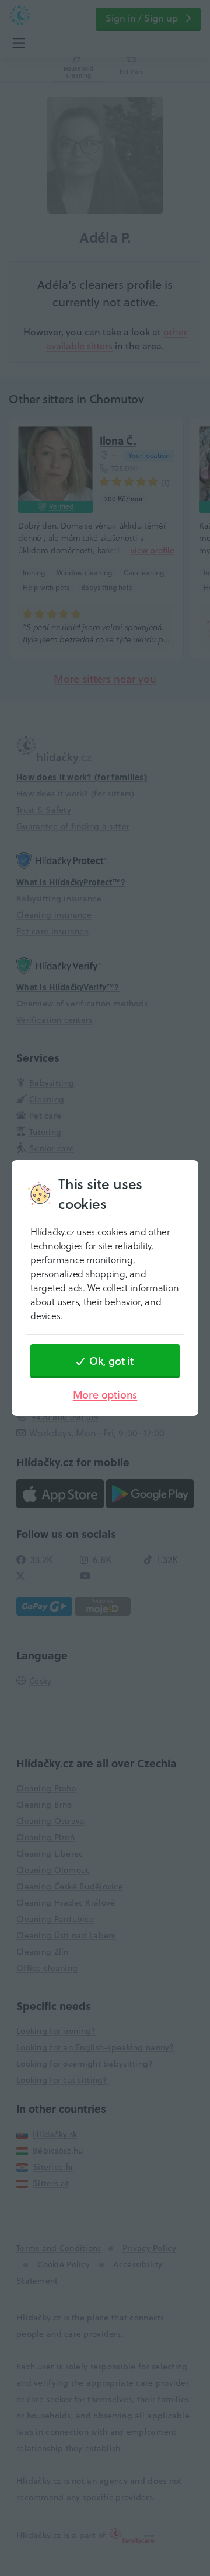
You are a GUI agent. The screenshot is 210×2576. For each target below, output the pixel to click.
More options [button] (105, 1395)
